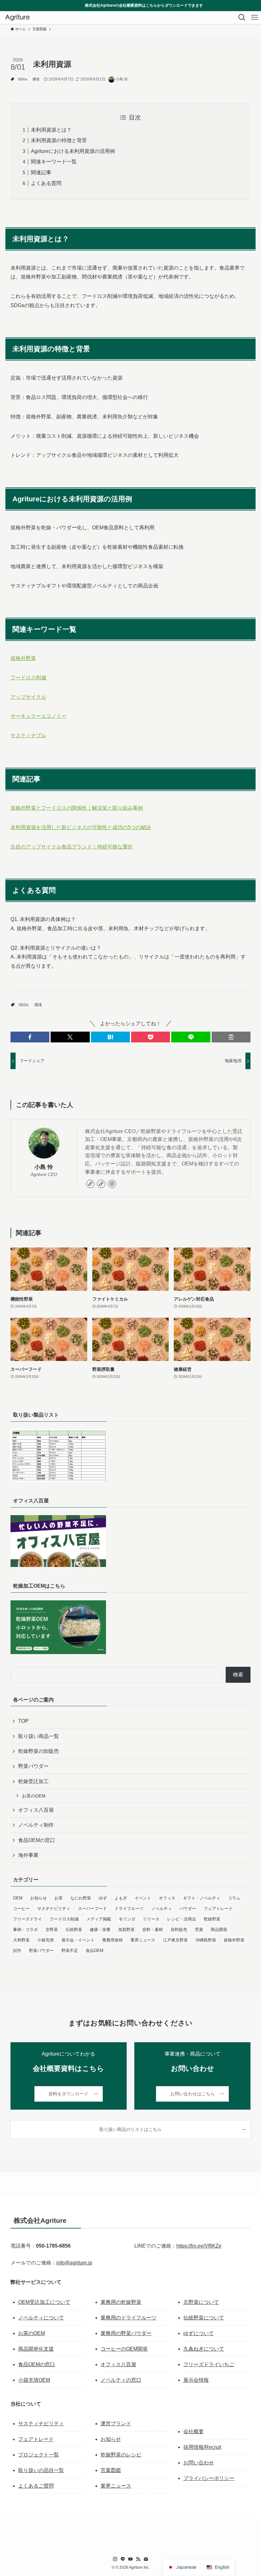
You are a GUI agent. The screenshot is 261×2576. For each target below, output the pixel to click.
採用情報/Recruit (202, 2447)
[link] (90, 1184)
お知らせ (39, 1898)
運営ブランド (116, 2424)
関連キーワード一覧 (54, 162)
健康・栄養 (100, 1930)
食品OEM (95, 1951)
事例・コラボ (25, 1930)
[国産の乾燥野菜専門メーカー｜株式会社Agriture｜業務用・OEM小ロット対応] (17, 17)
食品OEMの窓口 (37, 1840)
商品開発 (219, 1930)
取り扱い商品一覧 (39, 1736)
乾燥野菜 (212, 1919)
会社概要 (194, 2432)
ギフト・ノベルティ (202, 1898)
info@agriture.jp (74, 2263)
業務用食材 (113, 1940)
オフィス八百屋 (36, 1810)
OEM (18, 1898)
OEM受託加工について (44, 2302)
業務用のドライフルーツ (129, 2318)
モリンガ (127, 1919)
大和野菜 (21, 1940)
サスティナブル (28, 735)
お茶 (59, 1898)
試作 (17, 1951)
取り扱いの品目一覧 (41, 2470)
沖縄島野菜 (206, 1940)
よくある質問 (46, 183)
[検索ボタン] (242, 17)
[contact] (146, 2559)
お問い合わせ (199, 2463)
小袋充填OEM (34, 2380)
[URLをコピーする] (231, 1037)
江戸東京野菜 (175, 1940)
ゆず (103, 1898)
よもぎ (121, 1898)
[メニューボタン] (255, 17)
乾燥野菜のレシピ (121, 2455)
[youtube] (130, 2559)
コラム (234, 1898)
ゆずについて (199, 2333)
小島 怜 (44, 1167)
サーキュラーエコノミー (39, 716)
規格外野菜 (23, 658)
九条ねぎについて (204, 2349)
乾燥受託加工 (33, 1781)
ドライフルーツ (129, 1909)
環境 (36, 79)
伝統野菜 (74, 1930)
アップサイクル (28, 697)
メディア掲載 (99, 1919)
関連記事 (41, 172)
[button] (30, 1037)
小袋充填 (46, 1940)
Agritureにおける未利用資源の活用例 (73, 151)
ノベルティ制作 (36, 1825)
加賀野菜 (126, 1930)
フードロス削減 (28, 678)
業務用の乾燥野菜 (121, 2302)
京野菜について (201, 2302)
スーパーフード (92, 1909)
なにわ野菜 (81, 1898)
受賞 (199, 1930)
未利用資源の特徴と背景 (59, 140)
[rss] (138, 2559)
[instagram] (112, 1184)
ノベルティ (162, 1909)
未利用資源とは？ (51, 130)
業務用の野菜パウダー (126, 2333)
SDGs (23, 79)
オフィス (167, 1898)
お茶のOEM (34, 1796)
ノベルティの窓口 (121, 2380)
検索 (238, 1675)
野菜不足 (70, 1951)
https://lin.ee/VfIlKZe (199, 2246)
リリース (151, 1919)
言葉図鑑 (111, 2470)
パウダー (188, 1909)
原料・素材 (153, 1930)
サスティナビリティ (41, 2424)
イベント (143, 1898)
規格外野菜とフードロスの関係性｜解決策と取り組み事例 (77, 808)
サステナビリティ (54, 1909)
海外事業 (28, 1855)
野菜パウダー (33, 1766)
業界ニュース (143, 1940)
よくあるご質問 (36, 2486)
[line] (123, 2559)
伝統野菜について (204, 2318)
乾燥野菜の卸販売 (39, 1751)
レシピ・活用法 (182, 1919)
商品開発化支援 (36, 2349)
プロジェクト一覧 (39, 2455)
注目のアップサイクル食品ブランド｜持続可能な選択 (72, 847)
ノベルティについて (41, 2318)
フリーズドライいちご (209, 2364)
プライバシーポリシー (209, 2478)
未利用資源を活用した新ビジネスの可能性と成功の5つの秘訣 (81, 827)
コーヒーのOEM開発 (124, 2349)
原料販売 (179, 1930)
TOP (23, 1721)
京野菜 (52, 1930)
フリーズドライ (28, 1919)
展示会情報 (196, 2380)
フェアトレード (218, 1909)
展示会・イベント (78, 1940)
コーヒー (21, 1909)
